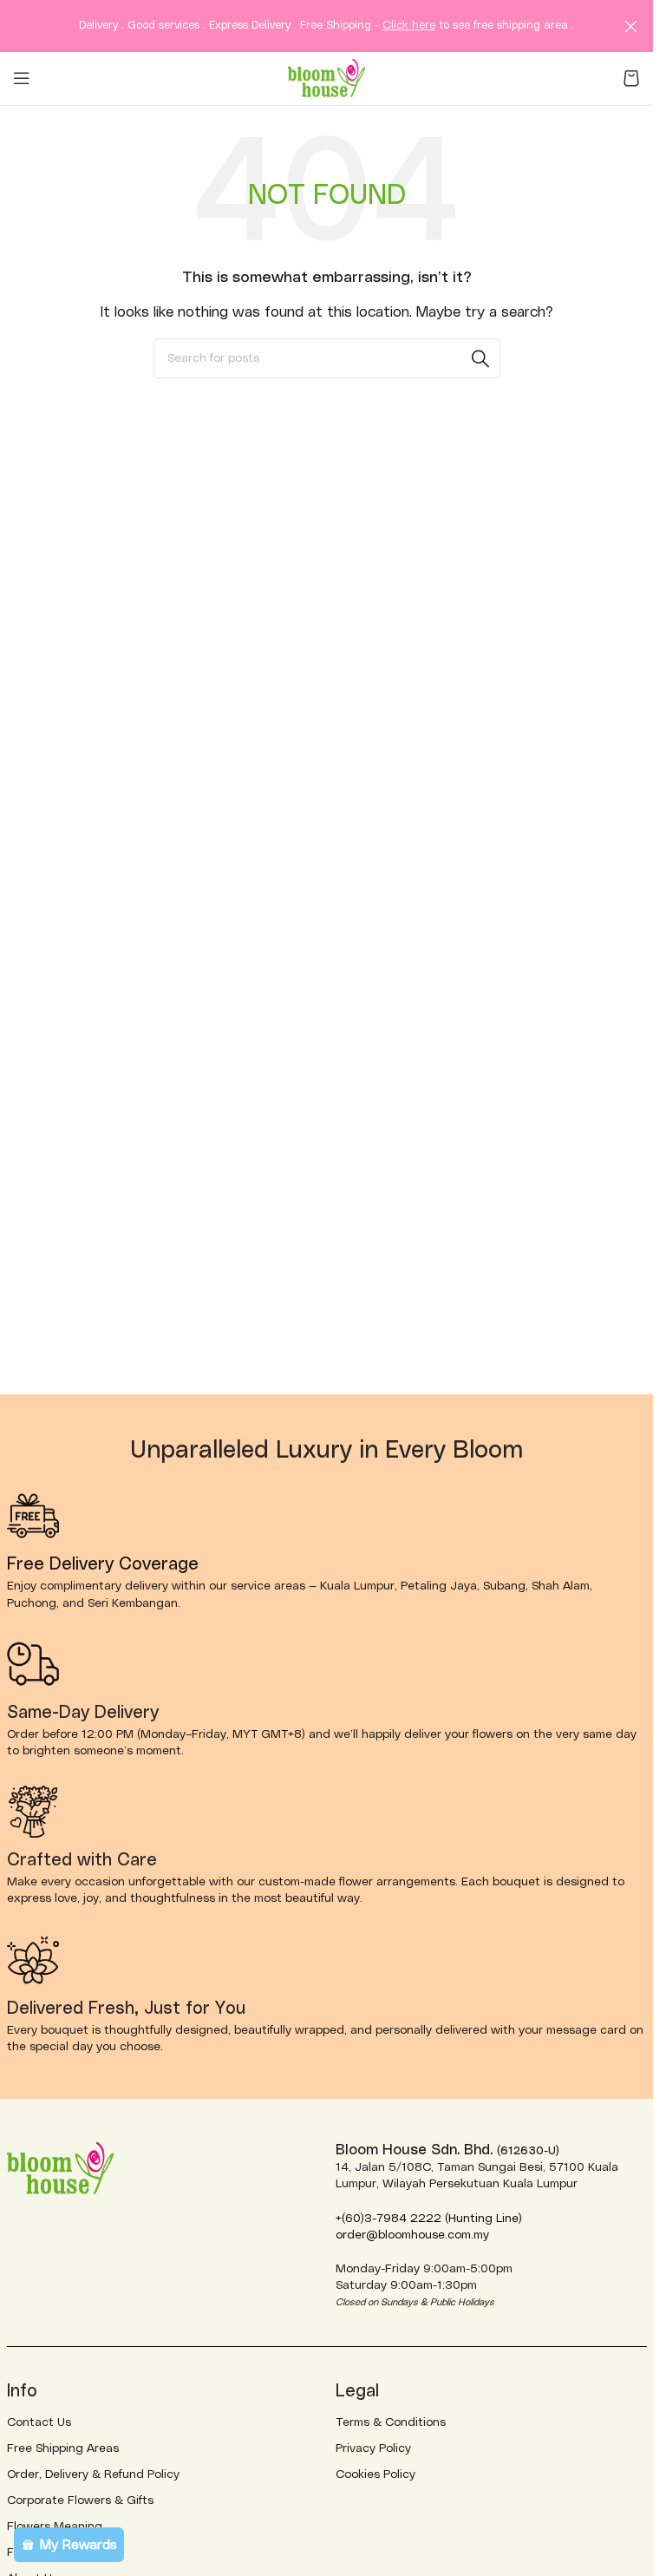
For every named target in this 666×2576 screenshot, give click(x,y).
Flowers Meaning (55, 2527)
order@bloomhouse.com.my (412, 2235)
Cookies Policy (375, 2474)
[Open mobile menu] (22, 78)
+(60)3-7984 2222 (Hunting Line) (429, 2219)
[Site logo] (327, 77)
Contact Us (39, 2422)
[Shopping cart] (631, 78)
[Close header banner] (631, 26)
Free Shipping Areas (63, 2448)
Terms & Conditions (391, 2422)
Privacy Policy (373, 2448)
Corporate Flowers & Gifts (80, 2501)
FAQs (22, 2553)
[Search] (480, 358)
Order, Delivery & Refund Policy (93, 2474)
